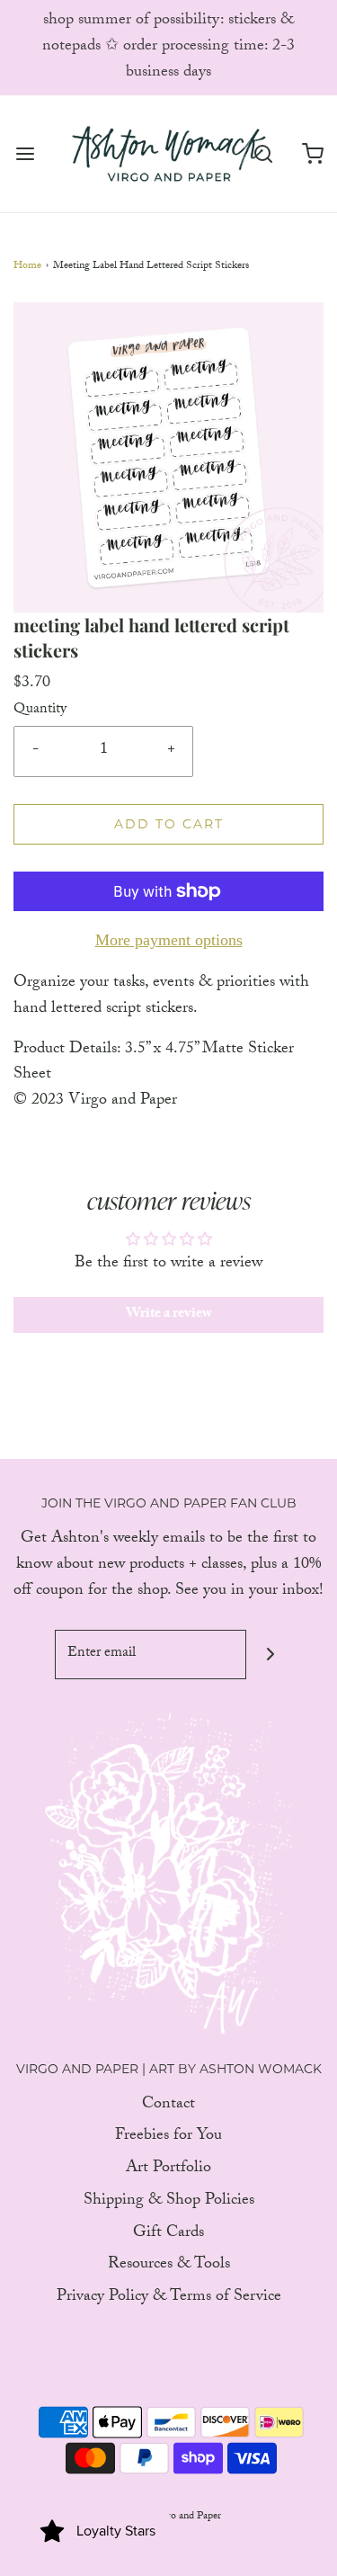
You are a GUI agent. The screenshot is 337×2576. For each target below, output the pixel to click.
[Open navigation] (25, 153)
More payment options (169, 940)
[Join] (271, 1655)
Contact (168, 2106)
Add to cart (169, 824)
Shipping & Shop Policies (169, 2202)
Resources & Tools (169, 2266)
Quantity (40, 711)
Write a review (169, 1315)
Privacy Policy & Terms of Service (169, 2299)
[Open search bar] (263, 153)
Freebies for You (168, 2138)
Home (27, 267)
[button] (168, 457)
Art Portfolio (168, 2170)
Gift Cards (168, 2235)
